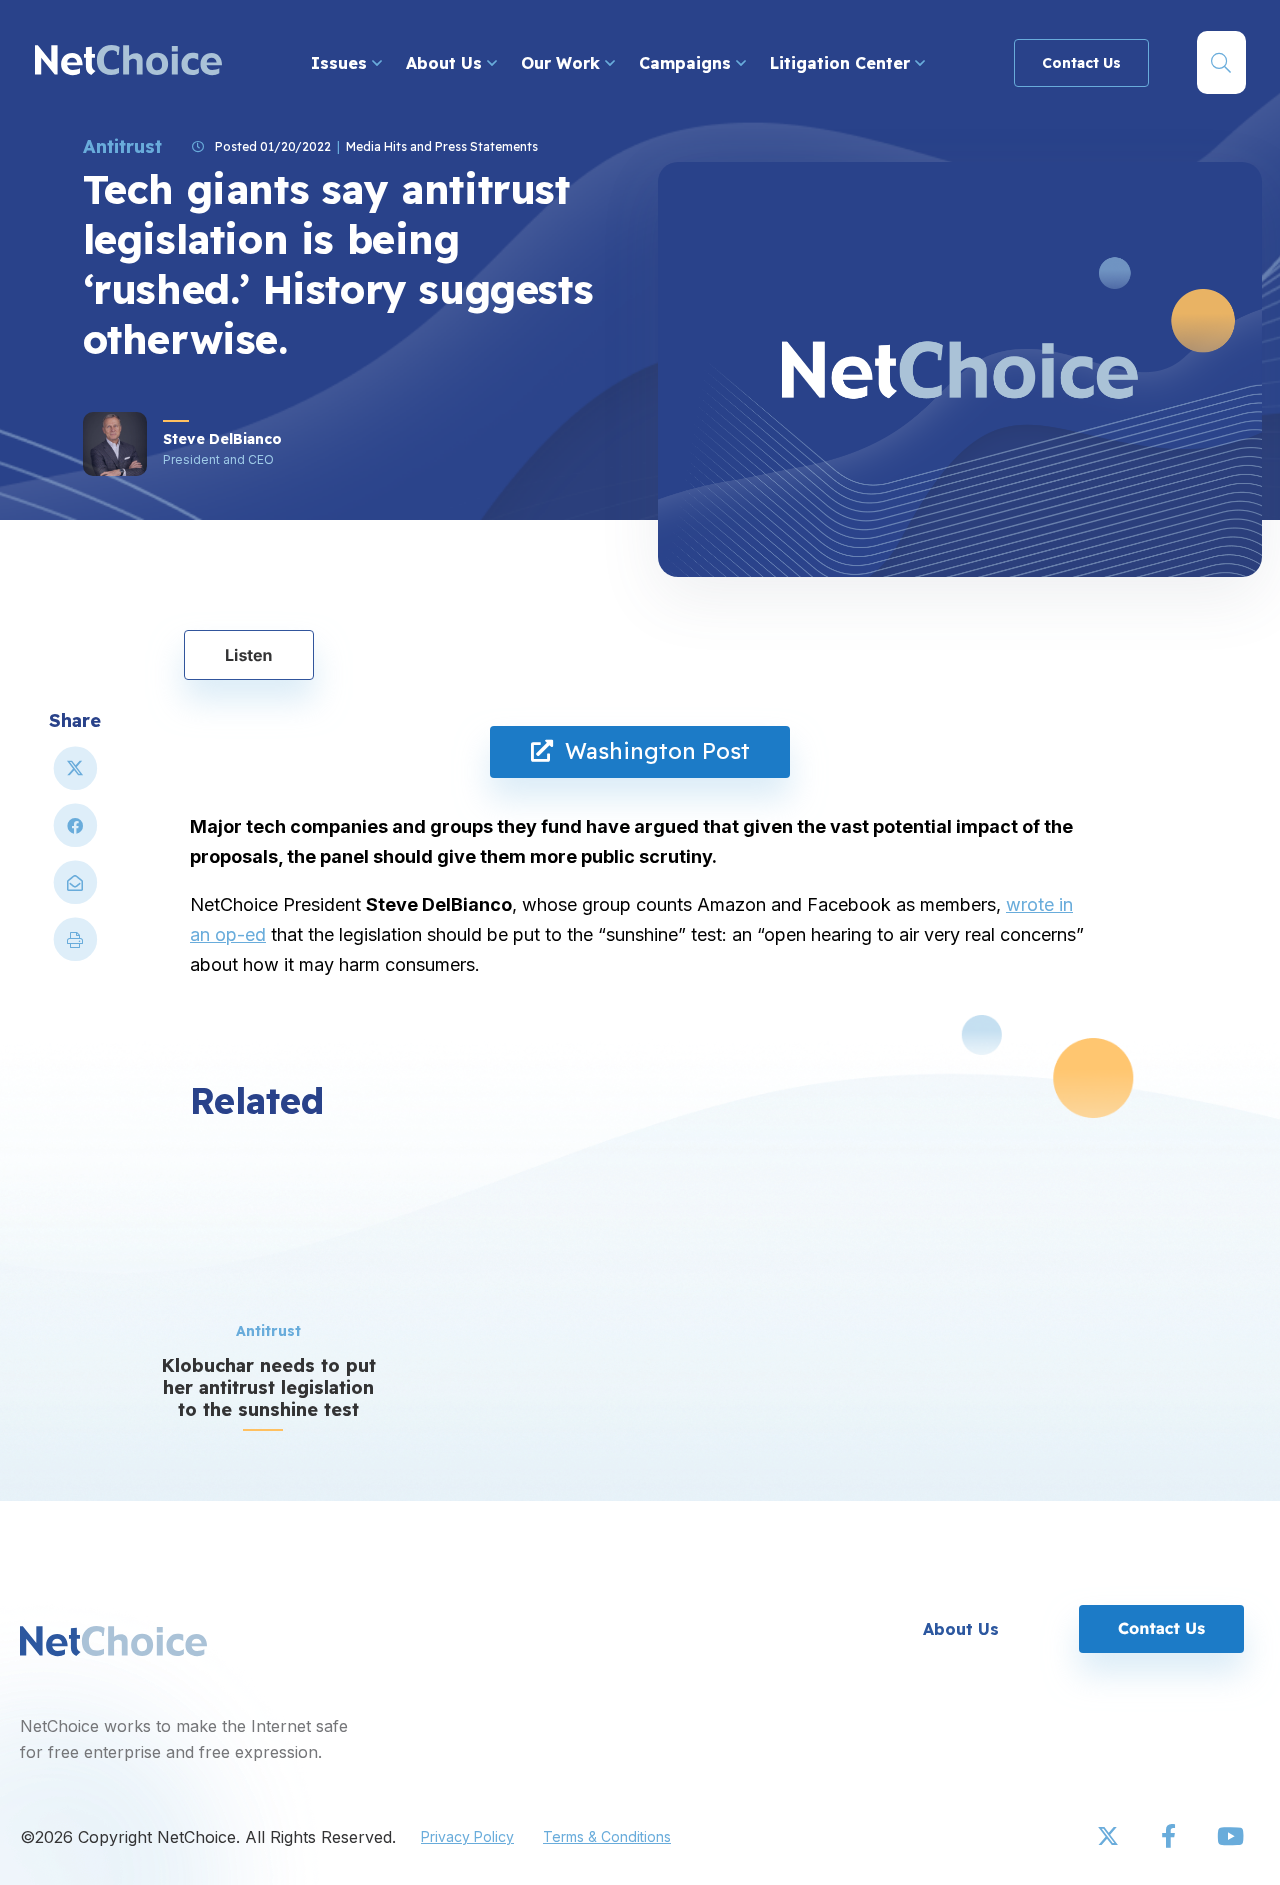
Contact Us (1081, 63)
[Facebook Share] (75, 833)
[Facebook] (1170, 1837)
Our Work (563, 63)
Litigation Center (842, 63)
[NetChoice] (128, 62)
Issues (341, 63)
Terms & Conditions (607, 1836)
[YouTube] (1230, 1837)
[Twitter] (1110, 1837)
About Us (446, 63)
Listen (249, 655)
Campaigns (687, 63)
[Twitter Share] (75, 776)
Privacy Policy (467, 1836)
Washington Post (651, 751)
